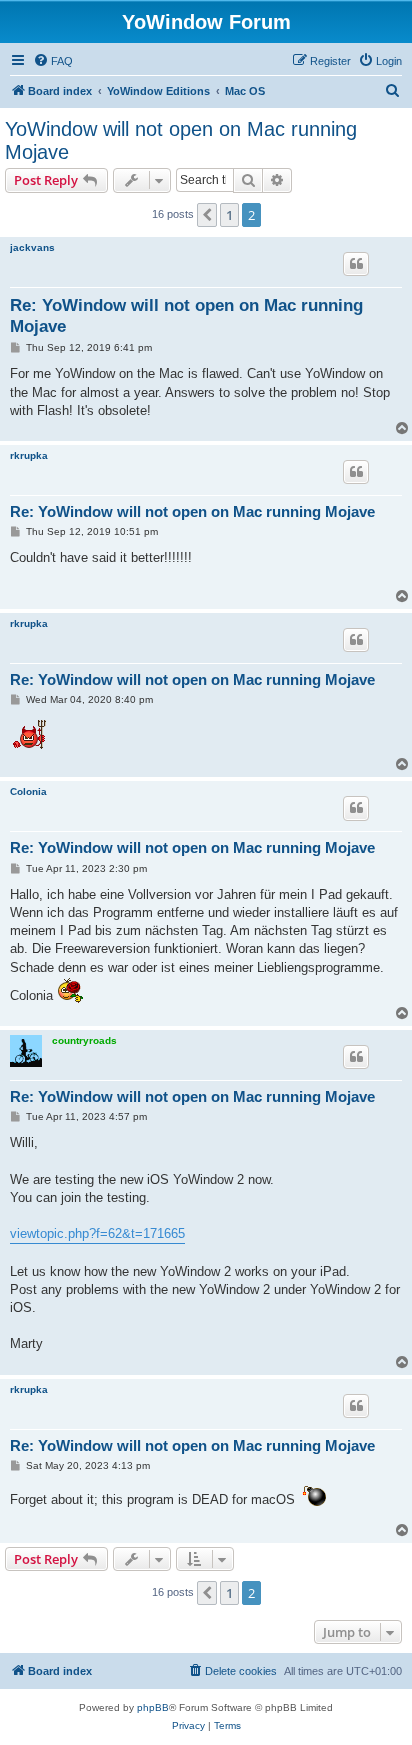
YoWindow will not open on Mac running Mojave (181, 140)
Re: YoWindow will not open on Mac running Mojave (186, 316)
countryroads (84, 1040)
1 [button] (229, 215)
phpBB (153, 1707)
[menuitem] (53, 61)
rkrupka (29, 455)
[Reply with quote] (356, 264)
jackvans (32, 247)
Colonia (28, 791)
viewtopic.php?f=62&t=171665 (97, 1233)
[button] (207, 215)
